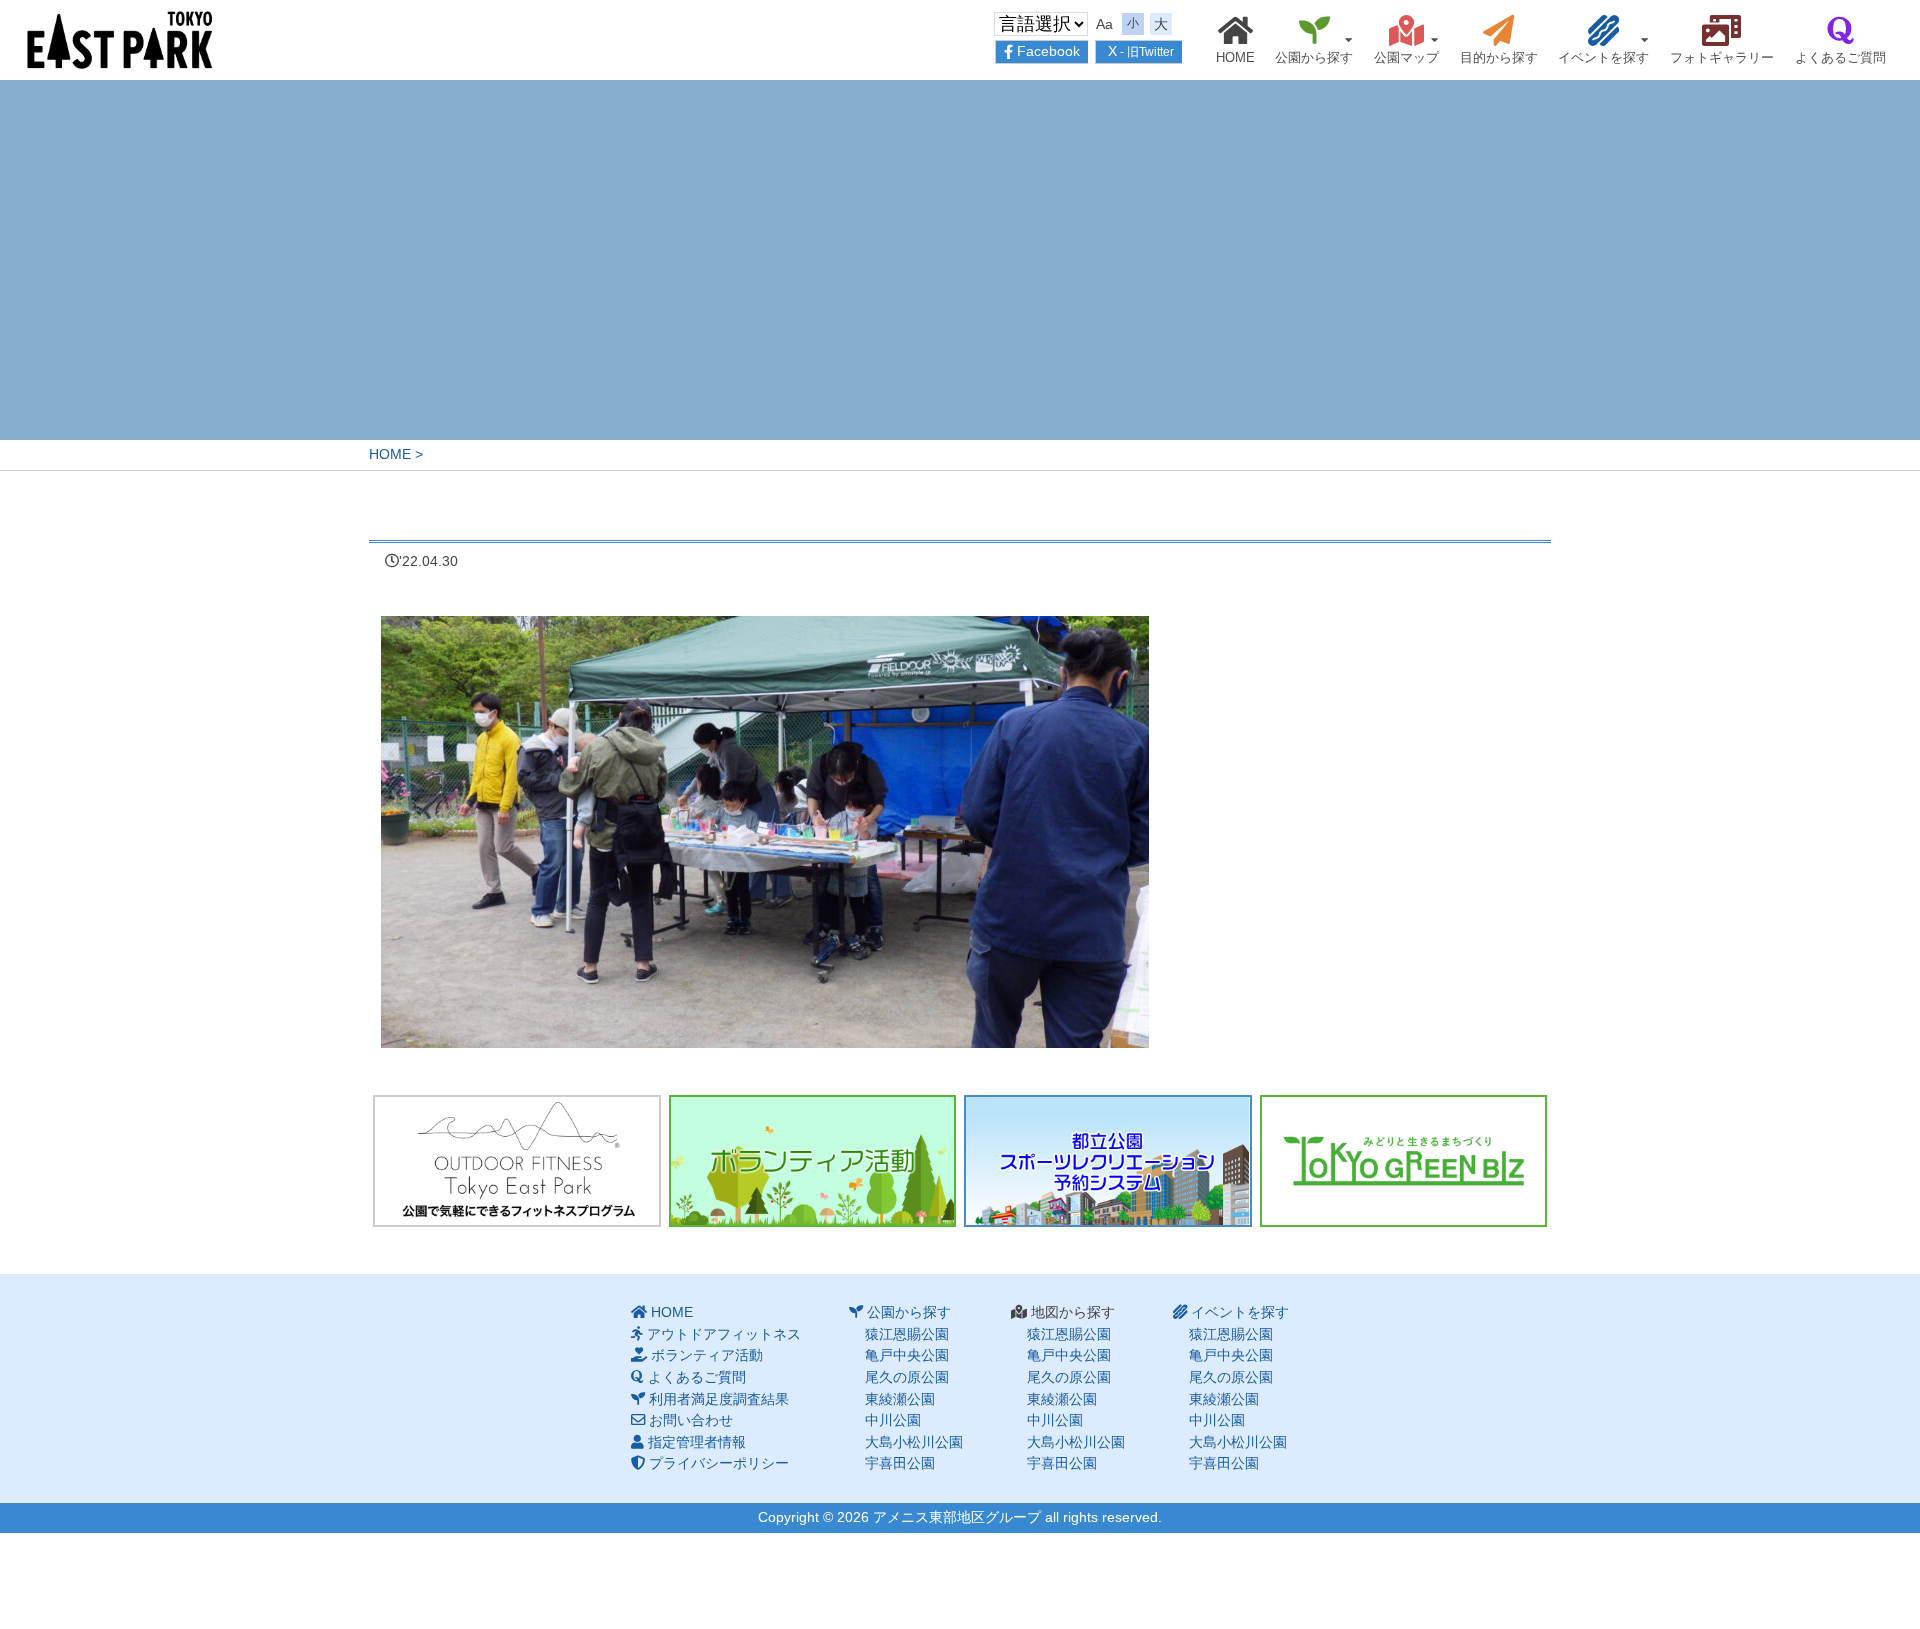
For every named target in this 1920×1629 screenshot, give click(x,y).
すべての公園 (1578, 67)
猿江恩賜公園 (1289, 67)
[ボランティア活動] (813, 1161)
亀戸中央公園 (907, 1355)
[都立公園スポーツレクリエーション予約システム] (1108, 1161)
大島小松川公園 (914, 1442)
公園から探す (1314, 57)
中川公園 (893, 1420)
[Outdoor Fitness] (517, 1161)
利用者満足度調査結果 (719, 1399)
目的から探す (1499, 57)
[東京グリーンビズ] (1404, 1161)
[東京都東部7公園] (120, 39)
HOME (1235, 57)
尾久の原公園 (907, 1377)
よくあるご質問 (1840, 57)
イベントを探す (1603, 57)
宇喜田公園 (900, 1463)
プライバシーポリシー (719, 1463)
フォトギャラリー (1722, 57)
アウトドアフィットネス (724, 1334)
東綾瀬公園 (900, 1399)
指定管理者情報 (697, 1442)
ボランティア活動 (707, 1355)
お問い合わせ (691, 1420)
